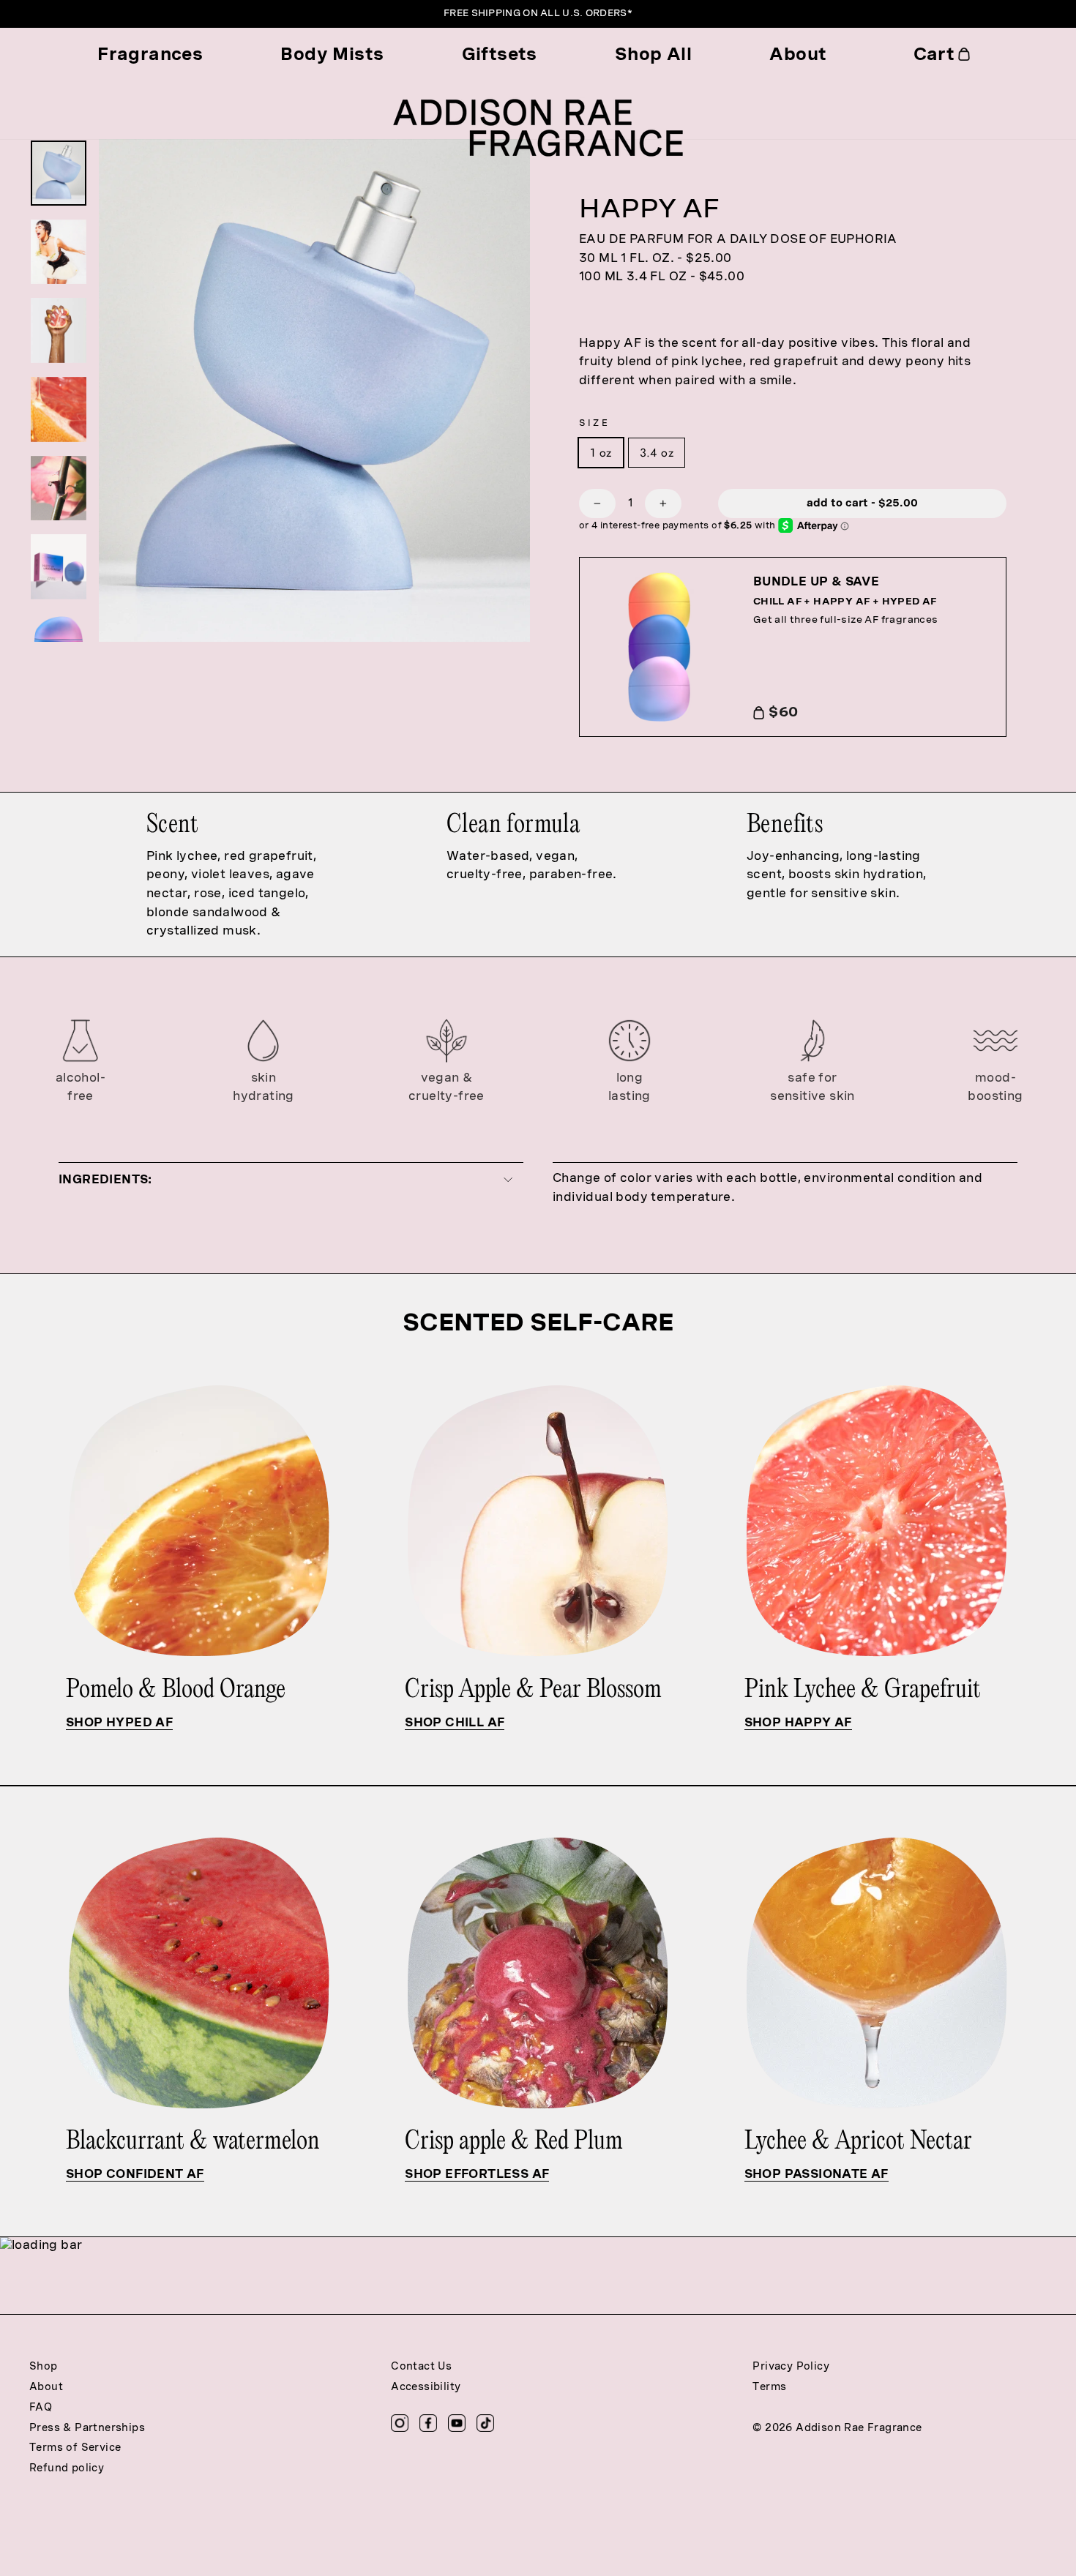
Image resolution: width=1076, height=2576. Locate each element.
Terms (769, 2388)
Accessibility (426, 2388)
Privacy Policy (791, 2367)
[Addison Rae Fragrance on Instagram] (400, 2423)
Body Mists (332, 54)
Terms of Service (75, 2448)
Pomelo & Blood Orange (178, 1690)
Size (594, 424)
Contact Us (421, 2367)
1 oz (601, 453)
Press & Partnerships (87, 2429)
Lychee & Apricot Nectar (858, 2142)
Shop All (653, 54)
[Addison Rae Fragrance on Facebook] (428, 2423)
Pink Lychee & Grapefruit (865, 1690)
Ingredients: (105, 1179)
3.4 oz (657, 453)
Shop (44, 2367)
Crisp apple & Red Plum (514, 2142)
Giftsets (500, 54)
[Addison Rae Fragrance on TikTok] (485, 2423)
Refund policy (67, 2469)
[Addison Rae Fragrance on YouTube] (457, 2423)
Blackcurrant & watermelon (193, 2142)
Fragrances (150, 54)
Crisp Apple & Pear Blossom (536, 1690)
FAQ (41, 2408)
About (798, 54)
